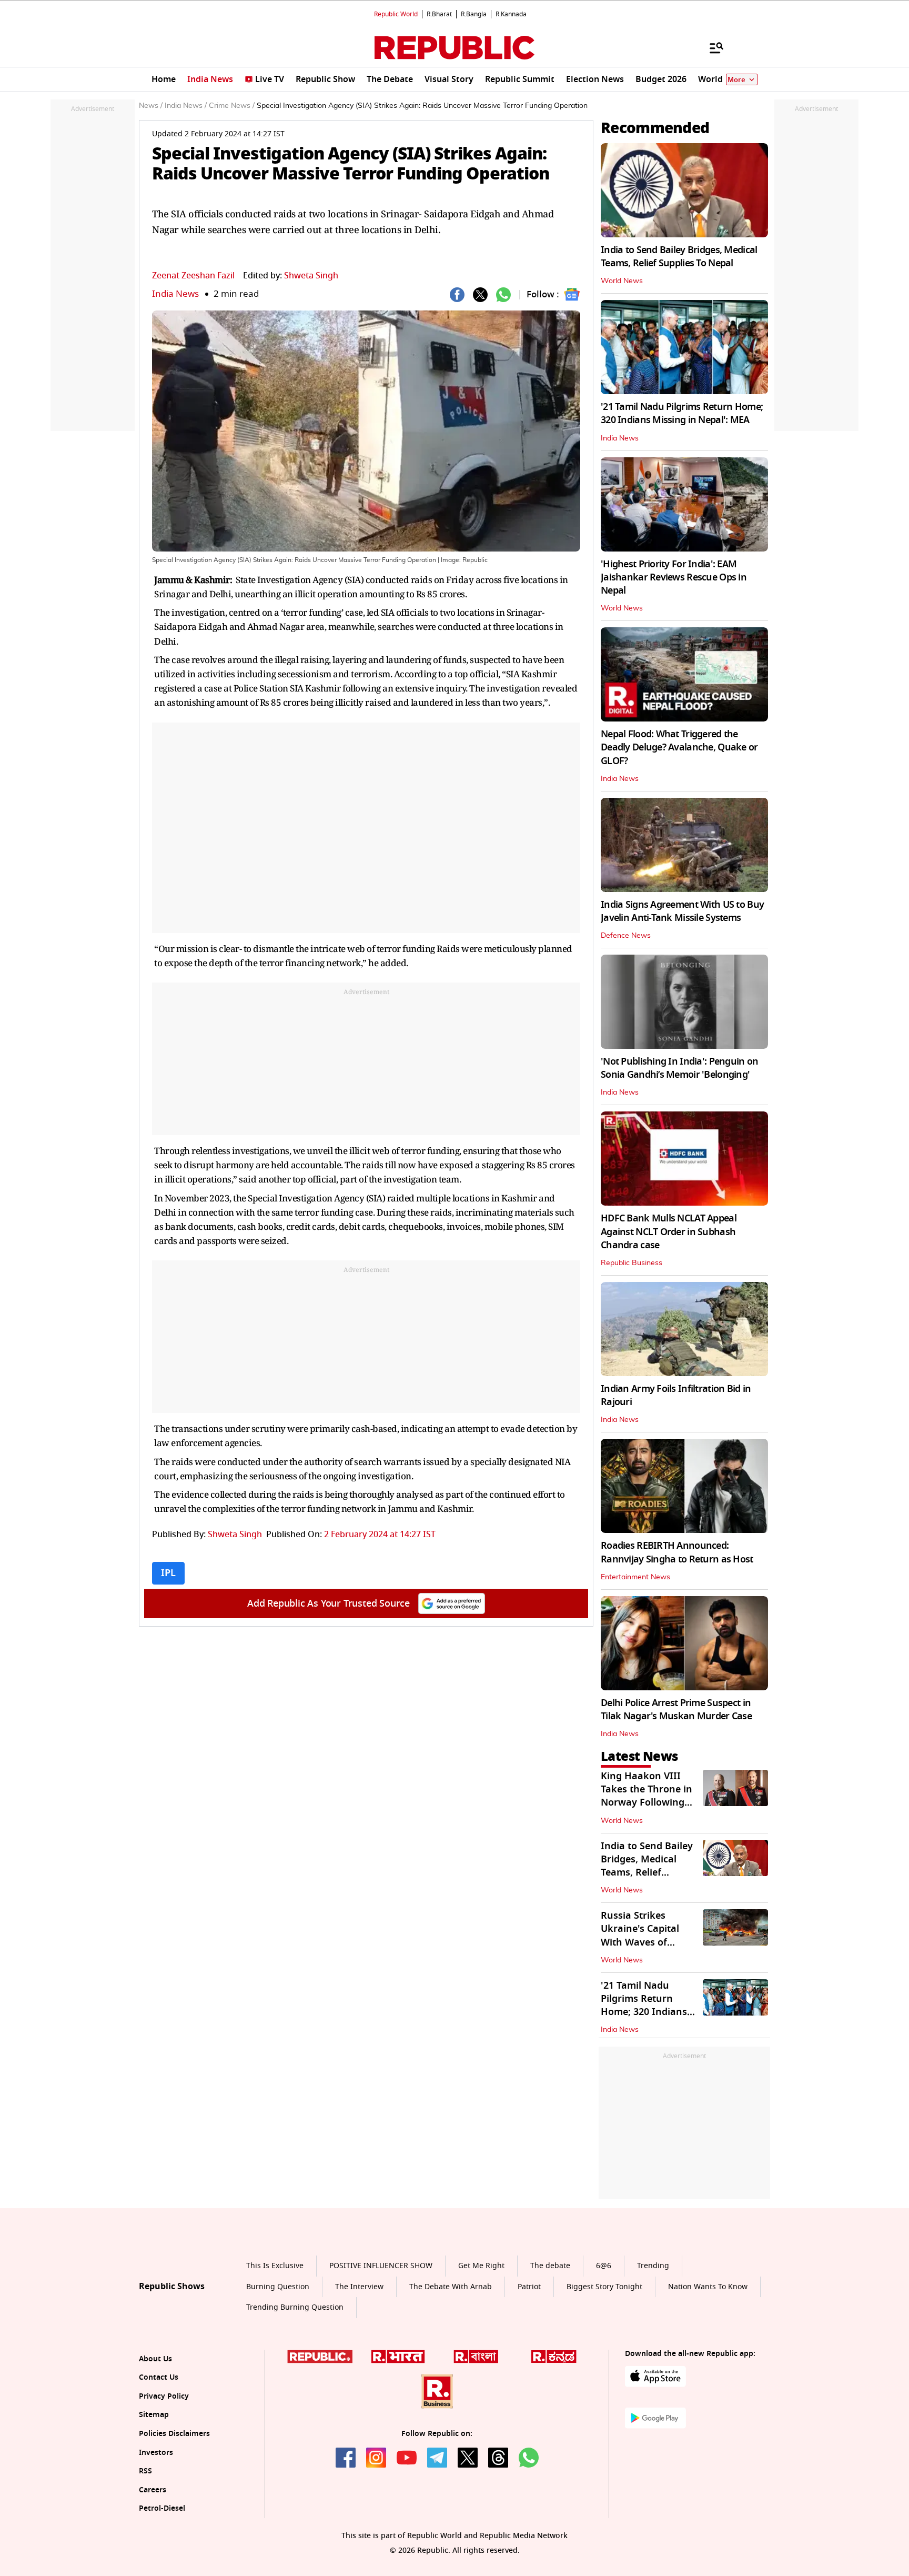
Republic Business (632, 1263)
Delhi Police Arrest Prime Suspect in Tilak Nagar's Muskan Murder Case (676, 1710)
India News (175, 294)
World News (622, 281)
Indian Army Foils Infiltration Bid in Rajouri (676, 1395)
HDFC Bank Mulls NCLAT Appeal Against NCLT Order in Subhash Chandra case (669, 1231)
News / (151, 106)
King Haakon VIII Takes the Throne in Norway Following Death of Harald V (647, 1796)
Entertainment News (635, 1577)
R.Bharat (439, 14)
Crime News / (232, 106)
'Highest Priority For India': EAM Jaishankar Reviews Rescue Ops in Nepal (674, 577)
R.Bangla (474, 14)
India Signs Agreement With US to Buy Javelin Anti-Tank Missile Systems (682, 911)
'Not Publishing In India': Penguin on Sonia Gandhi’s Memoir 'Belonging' (679, 1068)
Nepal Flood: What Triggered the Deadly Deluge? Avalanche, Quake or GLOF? (679, 747)
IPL (168, 1573)
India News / (186, 106)
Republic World (396, 14)
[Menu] (711, 47)
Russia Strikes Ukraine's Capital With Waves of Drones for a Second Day (648, 1942)
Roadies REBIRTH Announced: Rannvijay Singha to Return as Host (677, 1552)
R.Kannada (511, 14)
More (736, 80)
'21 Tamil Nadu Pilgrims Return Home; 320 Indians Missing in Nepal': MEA (682, 413)
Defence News (626, 936)
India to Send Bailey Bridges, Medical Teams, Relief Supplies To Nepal (679, 257)
